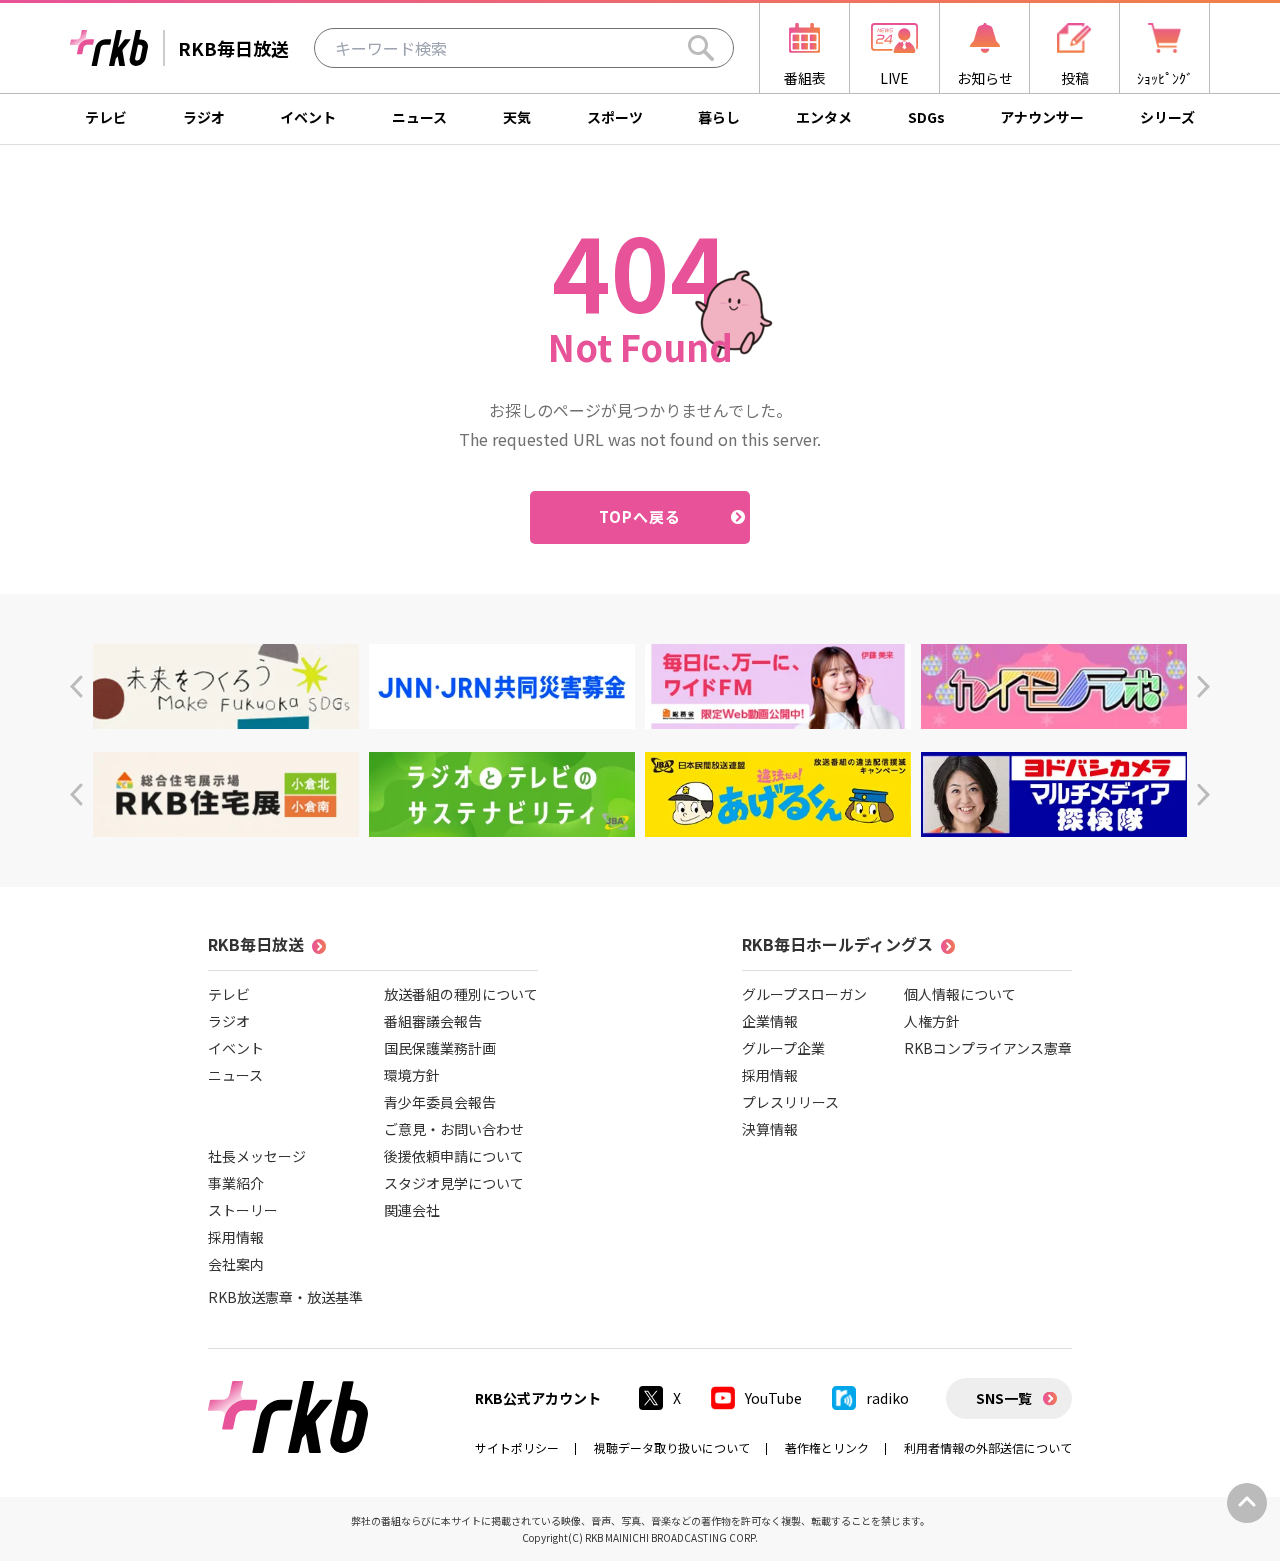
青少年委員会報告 (440, 1102)
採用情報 (236, 1237)
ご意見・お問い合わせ (454, 1129)
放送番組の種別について (461, 994)
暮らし (719, 117)
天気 (517, 117)
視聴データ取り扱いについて (672, 1447)
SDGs (926, 117)
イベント (308, 117)
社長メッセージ (257, 1156)
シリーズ (1167, 117)
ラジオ (204, 117)
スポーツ (615, 117)
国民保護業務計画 (440, 1048)
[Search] (701, 48)
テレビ (106, 117)
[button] (76, 686)
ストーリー (243, 1210)
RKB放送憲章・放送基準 (285, 1297)
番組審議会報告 (433, 1021)
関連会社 (412, 1210)
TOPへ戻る (640, 516)
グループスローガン (804, 994)
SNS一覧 (1004, 1398)
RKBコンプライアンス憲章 (988, 1048)
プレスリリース (790, 1102)
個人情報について (960, 994)
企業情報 (770, 1021)
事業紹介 (236, 1183)
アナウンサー (1042, 117)
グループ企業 (783, 1048)
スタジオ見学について (454, 1183)
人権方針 (932, 1021)
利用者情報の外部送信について (988, 1447)
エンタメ (824, 117)
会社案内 (236, 1264)
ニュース (419, 117)
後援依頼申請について (454, 1156)
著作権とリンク (827, 1447)
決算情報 (770, 1129)
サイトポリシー (517, 1447)
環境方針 (412, 1075)
